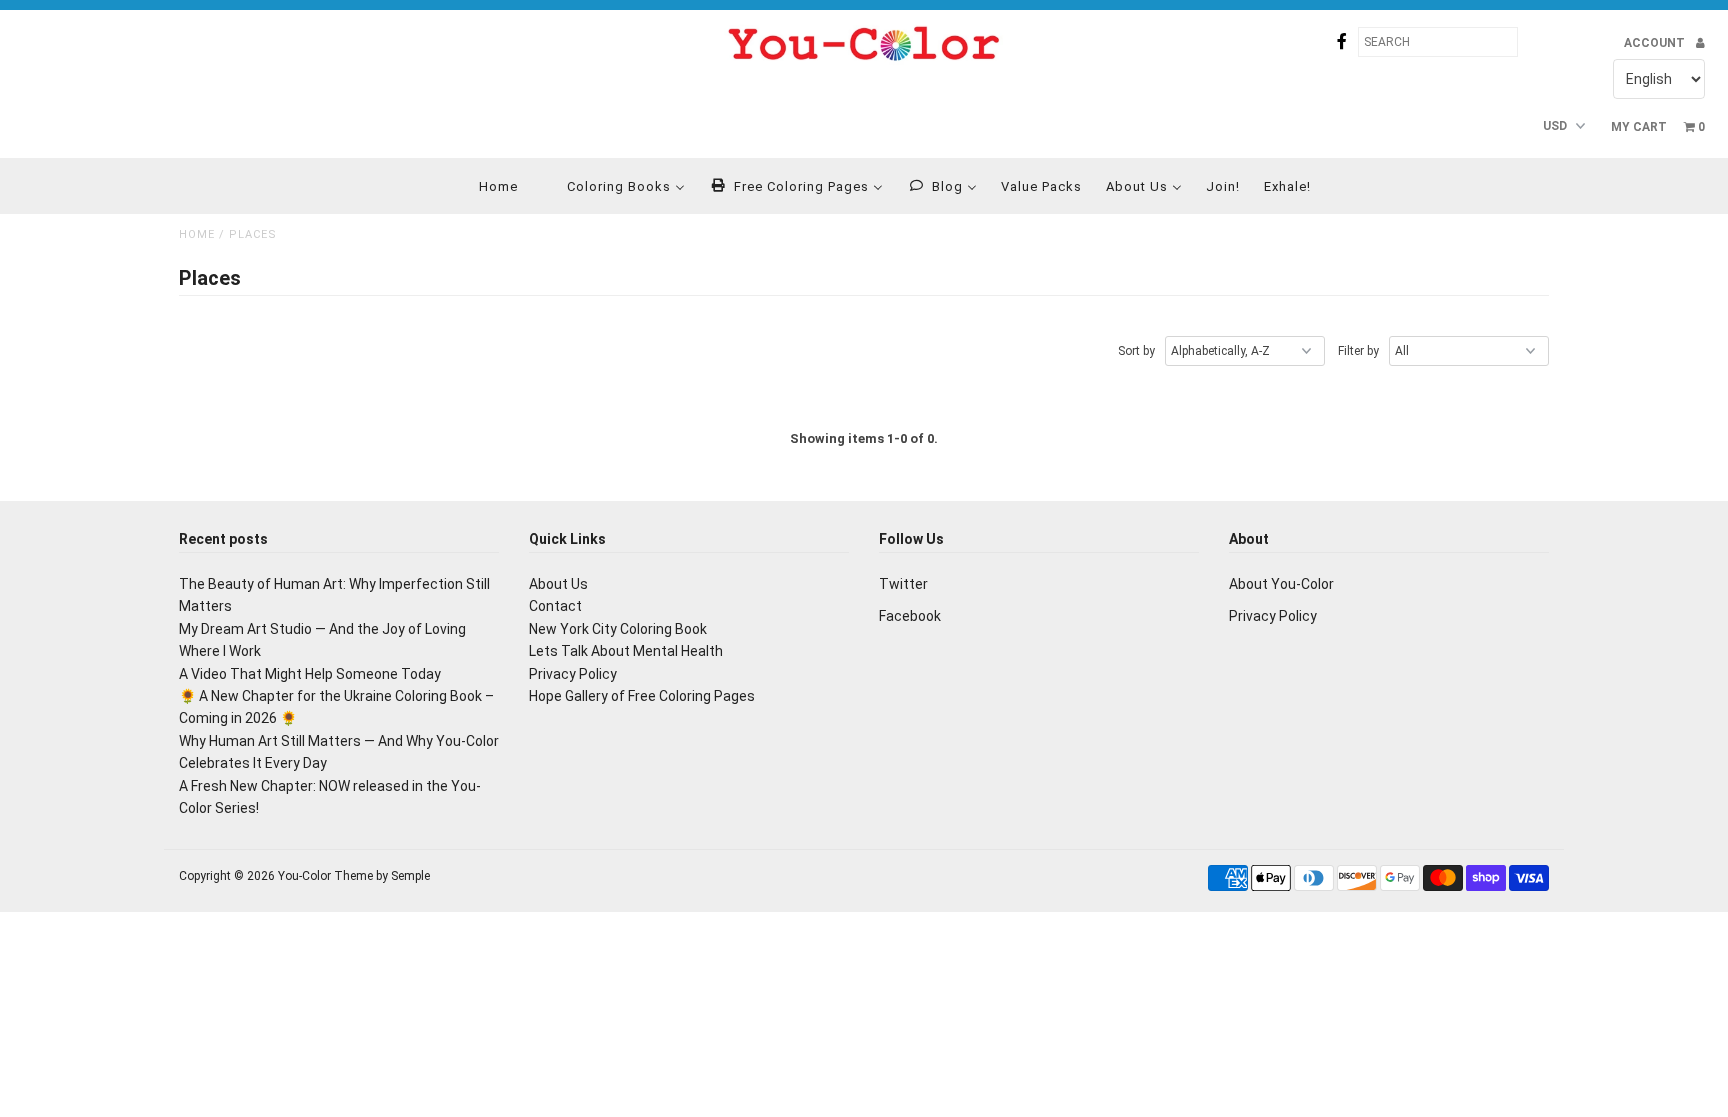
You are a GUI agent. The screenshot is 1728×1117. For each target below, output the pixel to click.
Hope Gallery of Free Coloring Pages (642, 696)
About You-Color (1281, 584)
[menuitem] (486, 186)
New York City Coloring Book (618, 629)
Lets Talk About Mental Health (626, 651)
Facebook (910, 616)
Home (197, 234)
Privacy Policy (573, 674)
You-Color (304, 876)
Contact (555, 606)
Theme (353, 876)
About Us (558, 584)
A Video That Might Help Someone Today (310, 674)
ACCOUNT (1656, 43)
